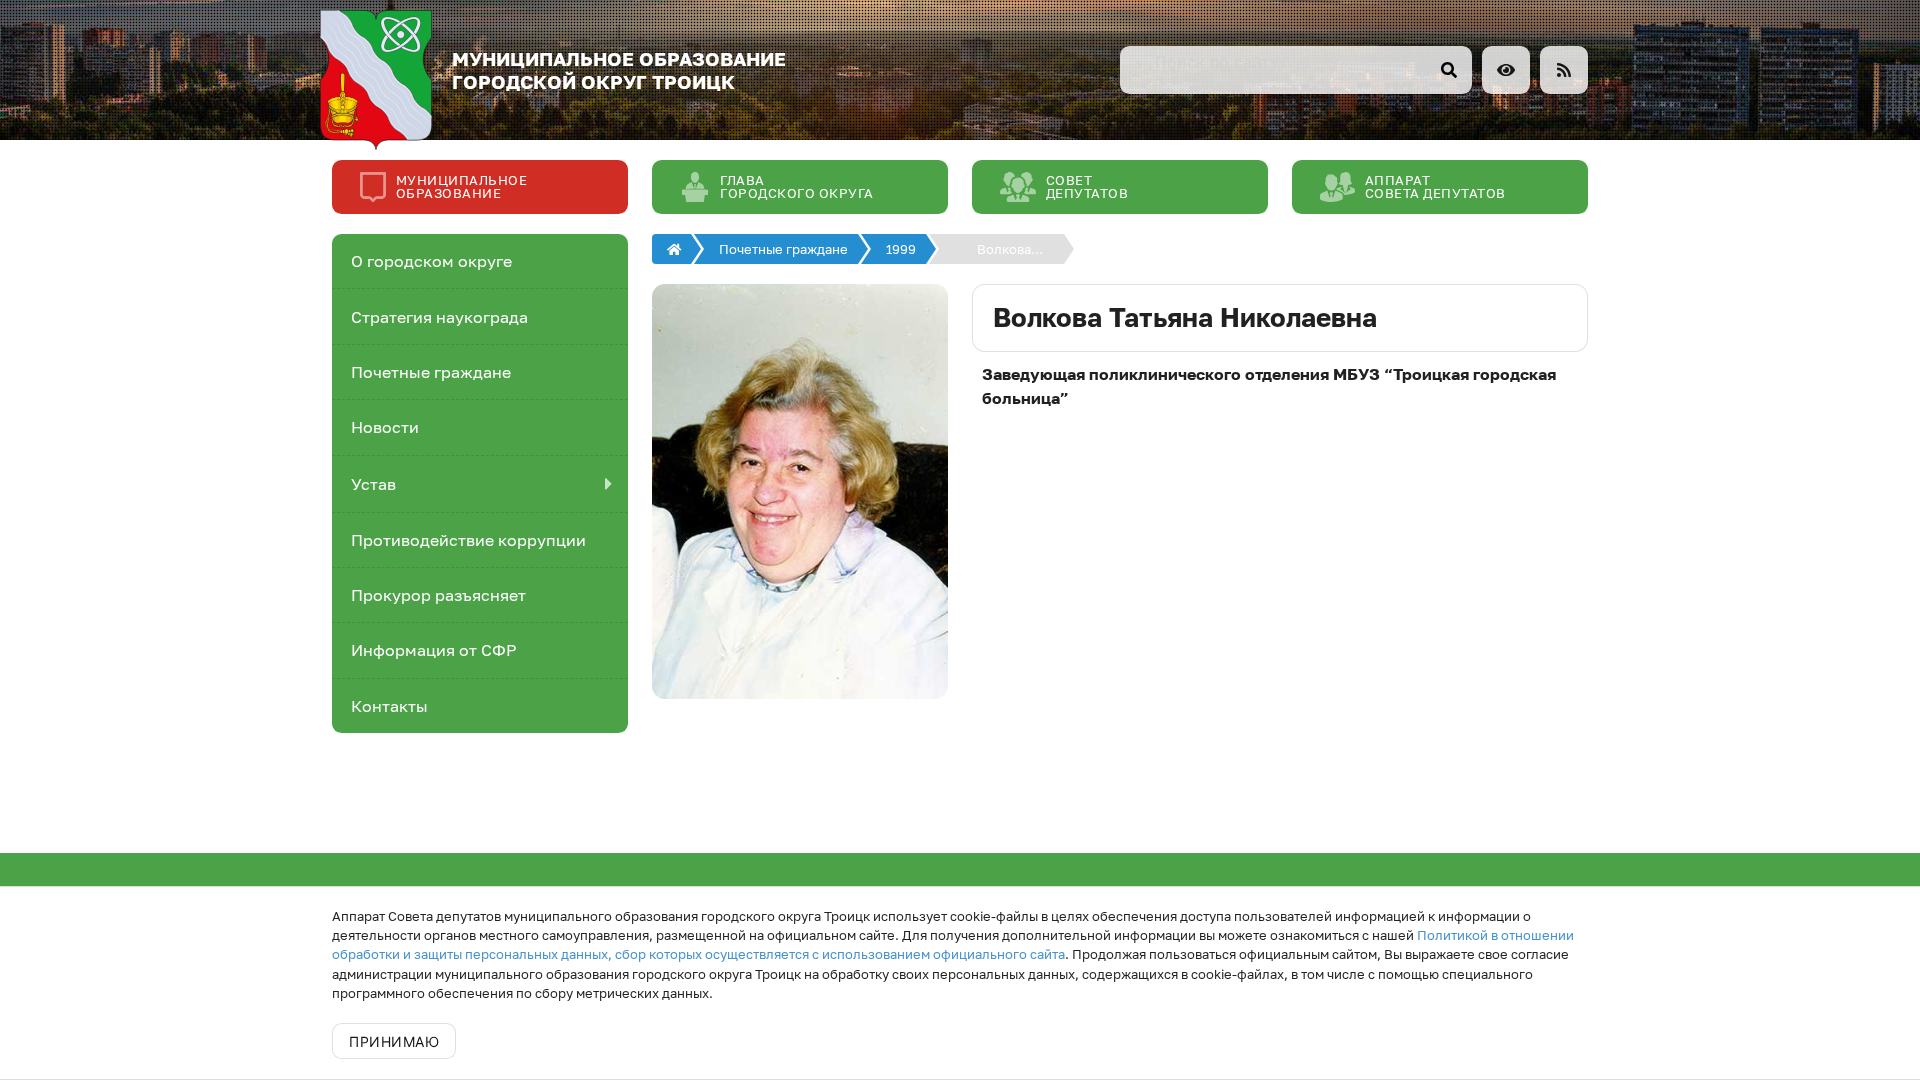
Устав (373, 484)
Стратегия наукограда (439, 317)
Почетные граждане (431, 372)
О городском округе (431, 261)
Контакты (389, 706)
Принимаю (394, 1041)
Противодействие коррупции (468, 540)
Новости (385, 427)
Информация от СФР (433, 650)
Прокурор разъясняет (438, 595)
